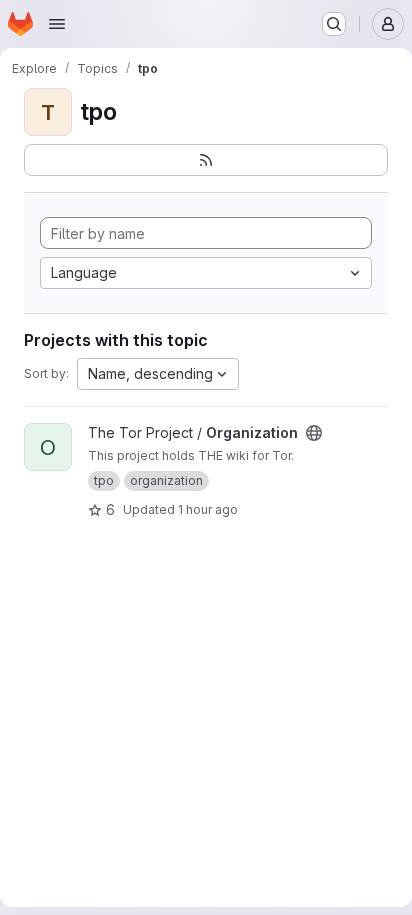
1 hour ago (208, 509)
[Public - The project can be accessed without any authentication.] (314, 433)
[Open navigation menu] (57, 24)
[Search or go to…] (334, 24)
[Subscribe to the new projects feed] (206, 160)
